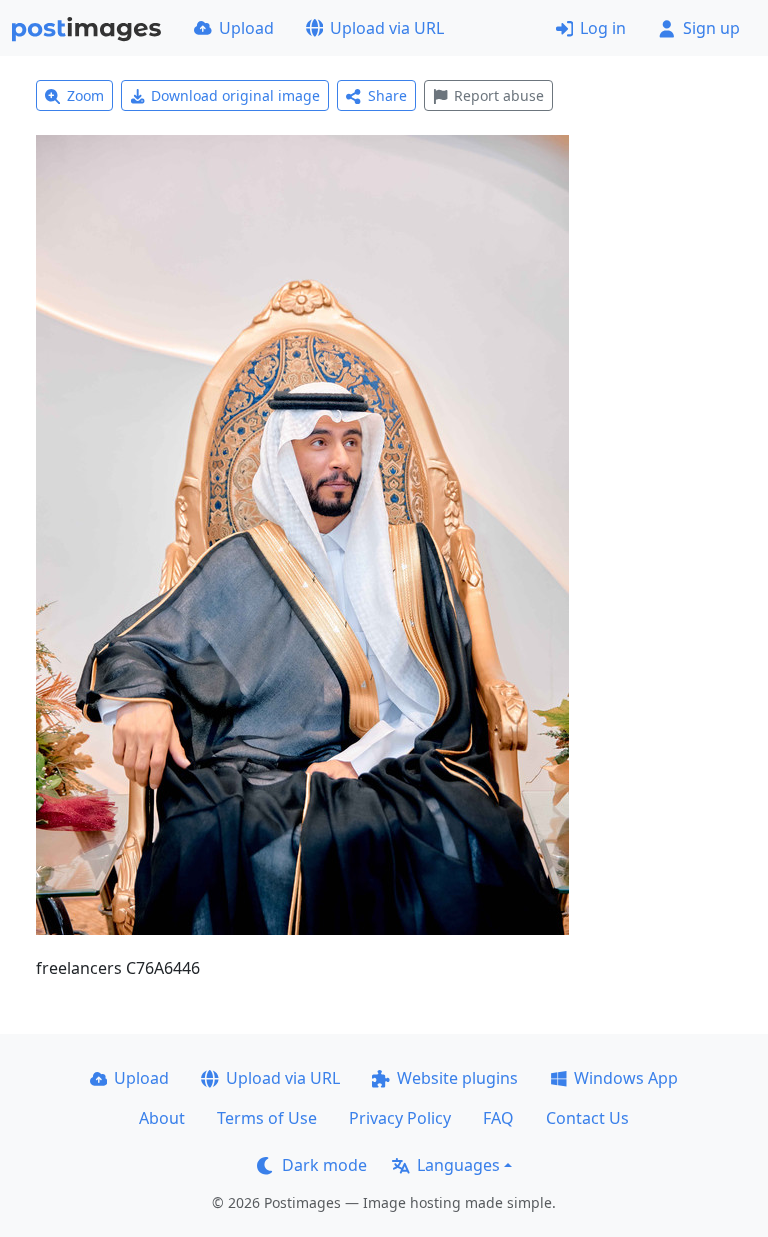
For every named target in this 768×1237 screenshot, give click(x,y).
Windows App (626, 1078)
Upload (246, 28)
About (162, 1118)
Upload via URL (387, 28)
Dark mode (324, 1165)
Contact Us (587, 1118)
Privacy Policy (400, 1118)
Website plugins (457, 1078)
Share (387, 95)
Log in (603, 28)
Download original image (235, 95)
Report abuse (499, 95)
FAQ (498, 1118)
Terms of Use (267, 1118)
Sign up (711, 28)
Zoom (85, 95)
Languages (458, 1165)
